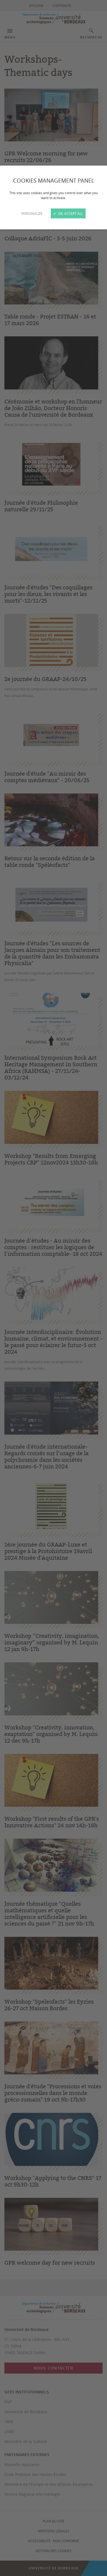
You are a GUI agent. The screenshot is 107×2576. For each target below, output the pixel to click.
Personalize (32, 213)
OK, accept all (70, 213)
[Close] (54, 1288)
